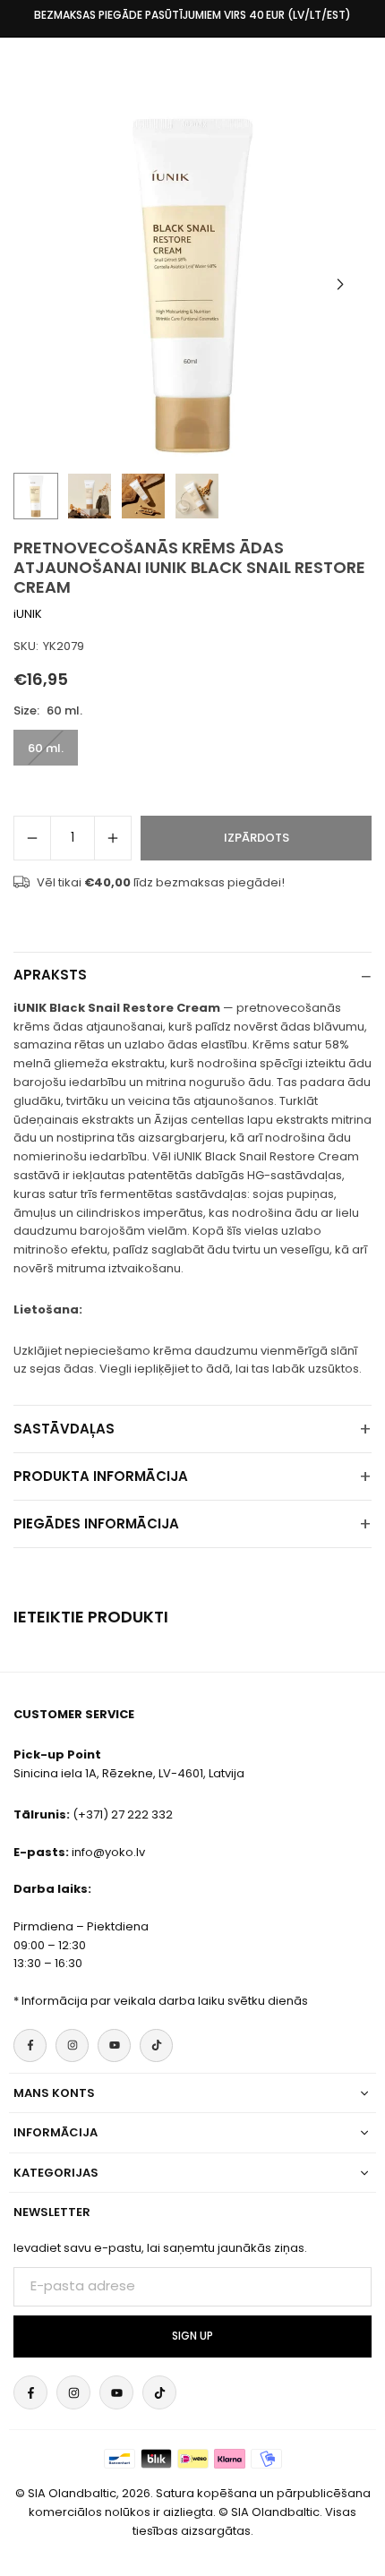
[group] (192, 284)
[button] (340, 285)
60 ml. (46, 748)
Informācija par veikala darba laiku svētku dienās (165, 2001)
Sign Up (192, 2336)
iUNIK (28, 614)
